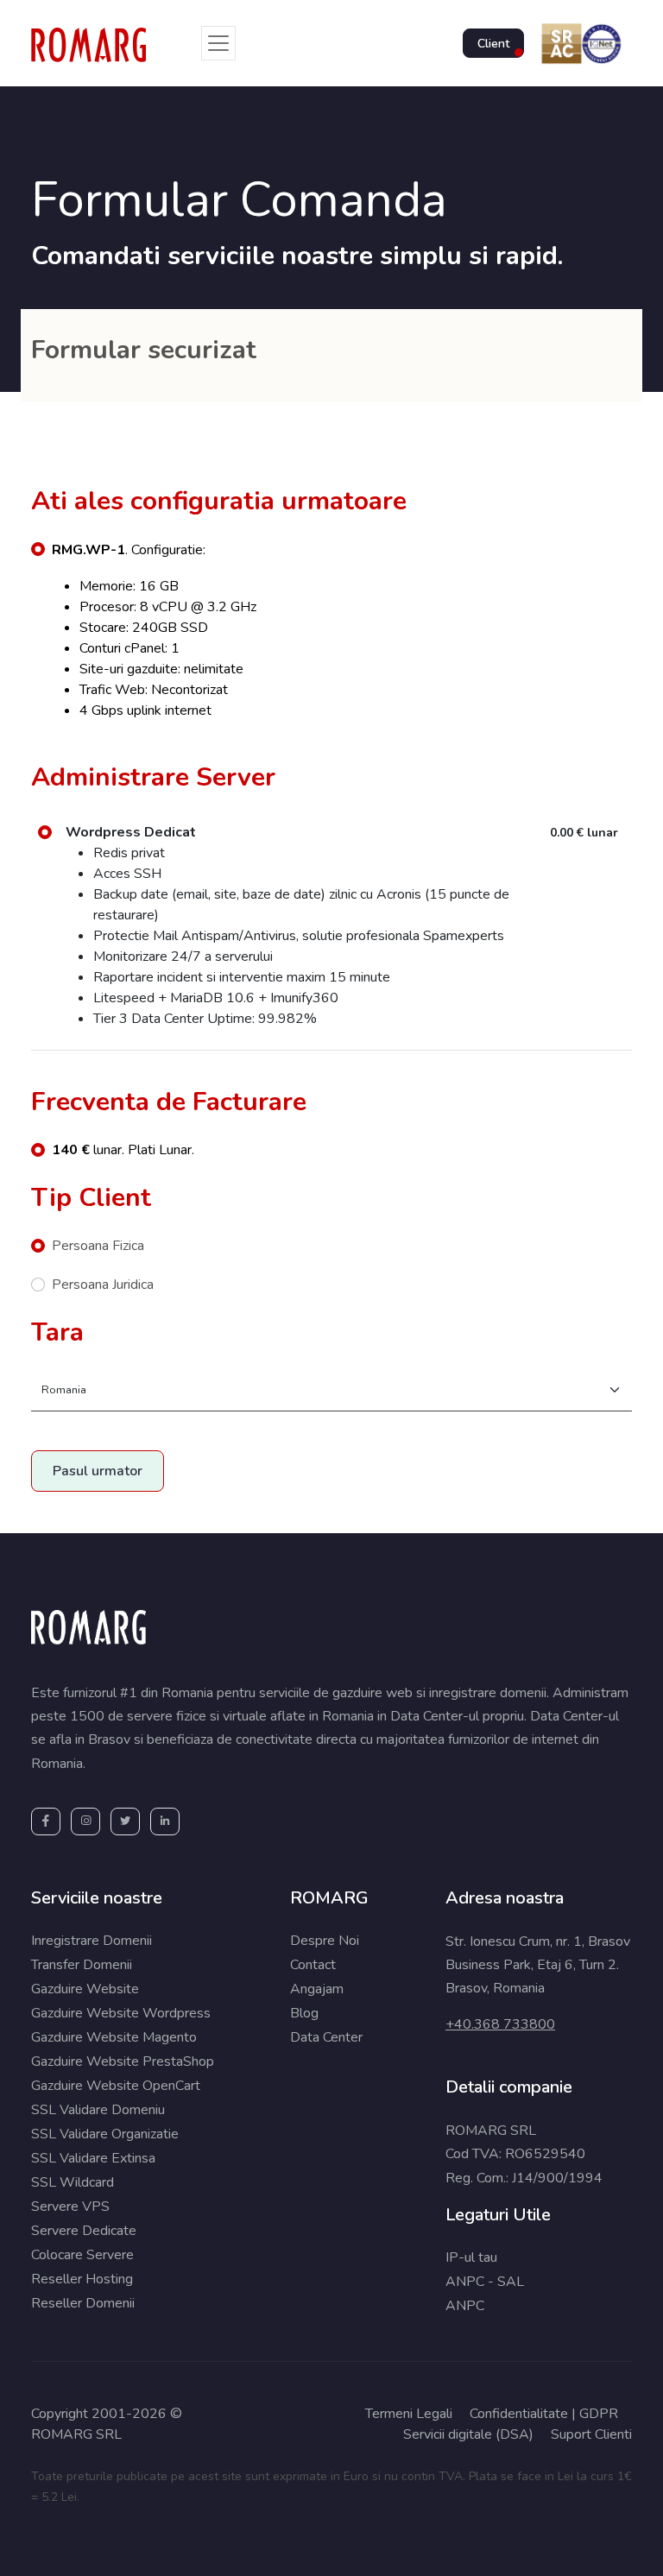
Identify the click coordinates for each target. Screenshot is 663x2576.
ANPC (465, 2306)
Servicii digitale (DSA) (468, 2434)
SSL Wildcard (73, 2182)
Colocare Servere (82, 2255)
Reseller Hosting (82, 2279)
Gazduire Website (85, 1989)
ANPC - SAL (485, 2282)
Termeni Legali (409, 2414)
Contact (313, 1965)
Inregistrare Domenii (92, 1941)
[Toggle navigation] (218, 43)
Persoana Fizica (98, 1246)
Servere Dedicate (84, 2231)
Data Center (326, 2037)
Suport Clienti (591, 2434)
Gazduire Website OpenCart (116, 2086)
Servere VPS (70, 2207)
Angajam (317, 1989)
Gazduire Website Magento (114, 2037)
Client (493, 44)
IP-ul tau (471, 2257)
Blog (304, 2013)
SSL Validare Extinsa (93, 2158)
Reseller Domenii (83, 2303)
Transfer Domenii (82, 1965)
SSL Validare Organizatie (105, 2134)
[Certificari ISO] (578, 43)
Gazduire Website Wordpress (121, 2013)
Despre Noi (325, 1941)
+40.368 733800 (500, 2024)
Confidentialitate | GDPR (544, 2414)
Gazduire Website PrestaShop (123, 2061)
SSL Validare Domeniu (98, 2110)
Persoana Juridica (103, 1285)
